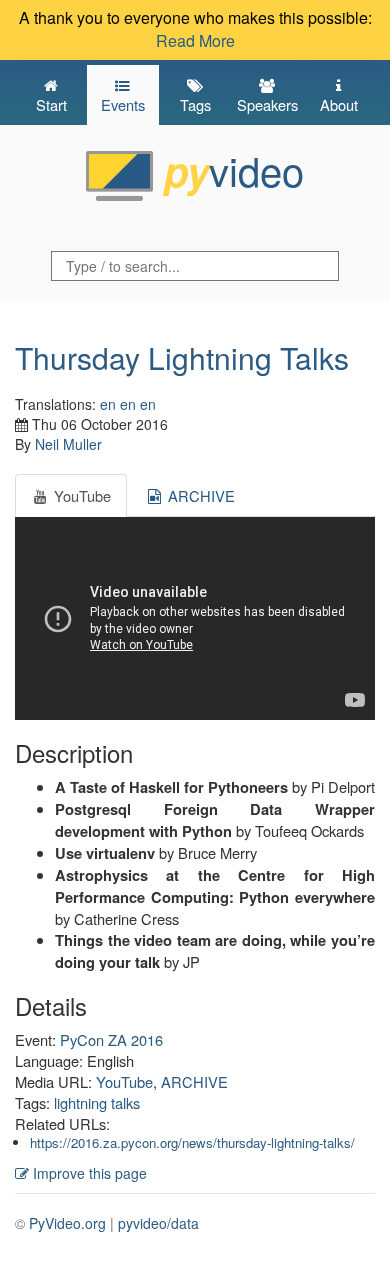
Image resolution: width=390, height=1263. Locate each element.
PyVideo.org (67, 1223)
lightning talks (97, 1102)
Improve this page (88, 1173)
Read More (195, 40)
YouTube (124, 1081)
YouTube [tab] (80, 495)
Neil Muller (68, 444)
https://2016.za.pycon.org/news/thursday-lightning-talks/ (192, 1142)
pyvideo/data (158, 1223)
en (108, 404)
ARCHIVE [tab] (199, 495)
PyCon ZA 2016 (111, 1039)
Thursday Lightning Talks (182, 357)
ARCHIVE (194, 1081)
